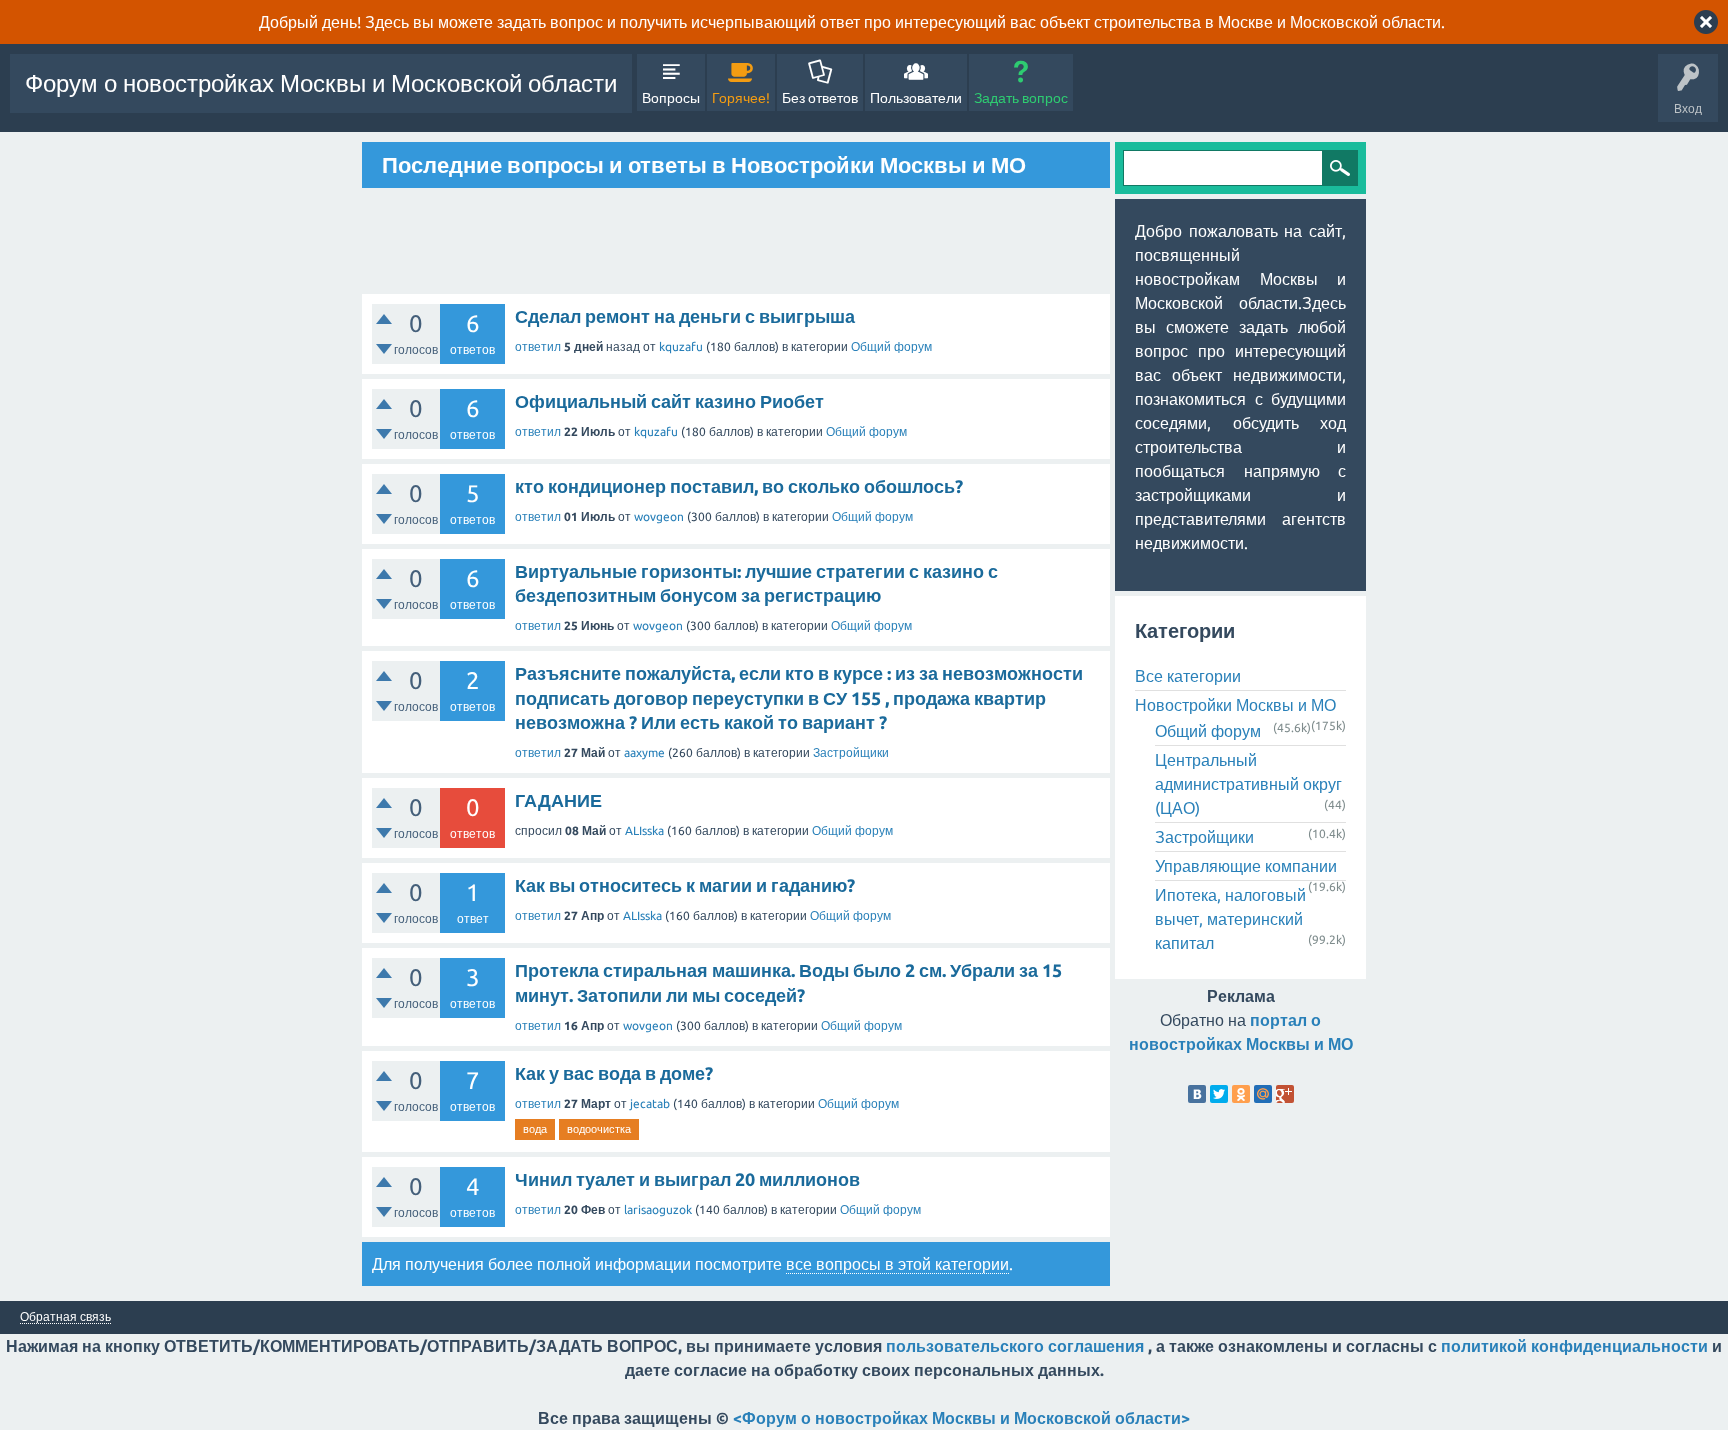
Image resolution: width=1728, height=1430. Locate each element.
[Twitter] (1219, 1094)
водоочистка (599, 1129)
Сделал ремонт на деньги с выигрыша (685, 316)
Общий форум (891, 346)
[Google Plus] (1285, 1094)
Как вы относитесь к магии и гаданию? (685, 885)
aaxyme (644, 752)
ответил (538, 346)
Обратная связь (65, 1317)
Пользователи (916, 98)
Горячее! (741, 98)
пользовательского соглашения (1015, 1346)
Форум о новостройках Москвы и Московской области (321, 83)
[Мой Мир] (1263, 1094)
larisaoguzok (658, 1209)
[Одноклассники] (1241, 1094)
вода (535, 1129)
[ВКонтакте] (1197, 1094)
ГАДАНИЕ (558, 800)
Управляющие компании (1246, 866)
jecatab (650, 1103)
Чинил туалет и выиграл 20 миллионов (687, 1179)
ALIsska (644, 830)
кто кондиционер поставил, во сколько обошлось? (739, 486)
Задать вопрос (1021, 98)
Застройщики (851, 752)
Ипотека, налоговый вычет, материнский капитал (1230, 919)
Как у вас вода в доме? (614, 1073)
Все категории (1188, 676)
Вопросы (671, 98)
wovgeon (659, 516)
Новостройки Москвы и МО (1235, 705)
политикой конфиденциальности (1574, 1346)
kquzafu (681, 346)
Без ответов (820, 98)
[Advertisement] (736, 241)
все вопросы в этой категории (897, 1264)
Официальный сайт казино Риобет (669, 401)
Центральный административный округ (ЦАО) (1248, 784)
